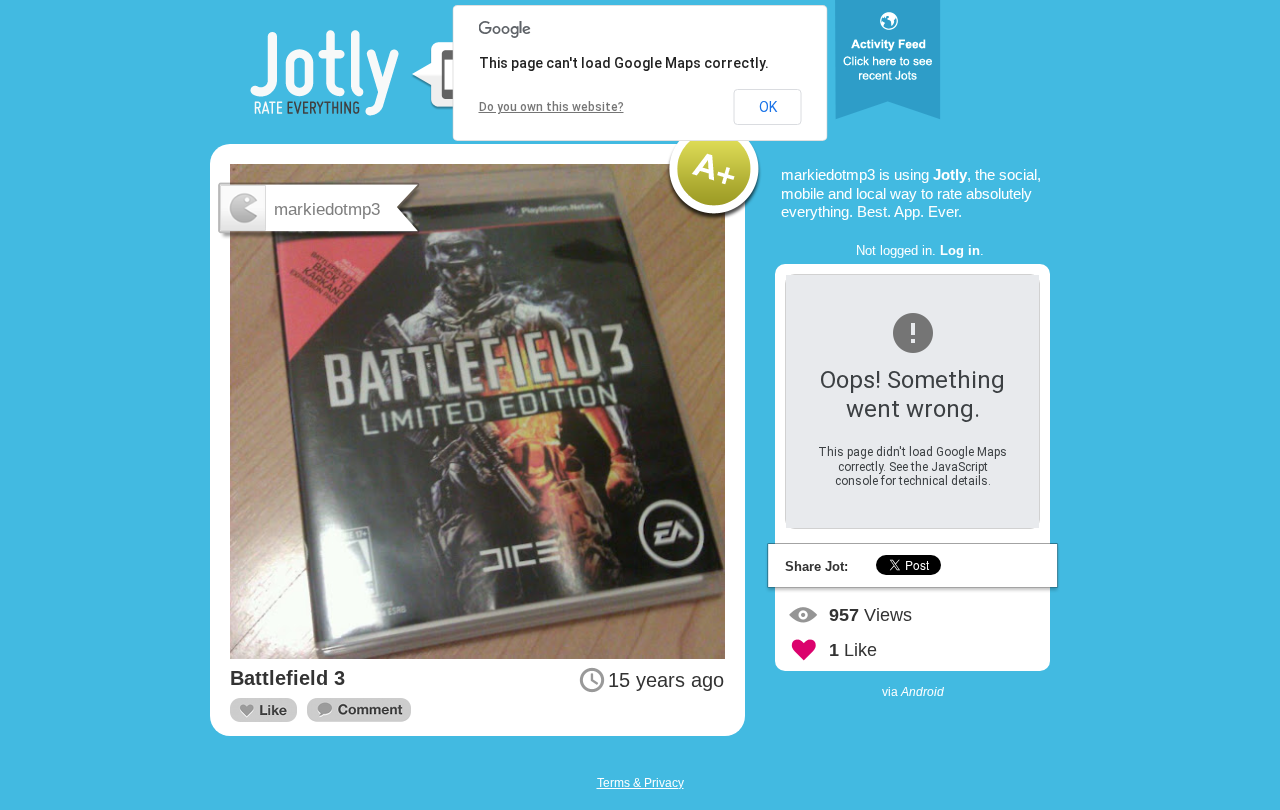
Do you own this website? (551, 107)
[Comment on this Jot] (359, 710)
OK (768, 107)
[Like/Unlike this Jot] (263, 710)
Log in (960, 250)
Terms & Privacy (640, 783)
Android (922, 692)
